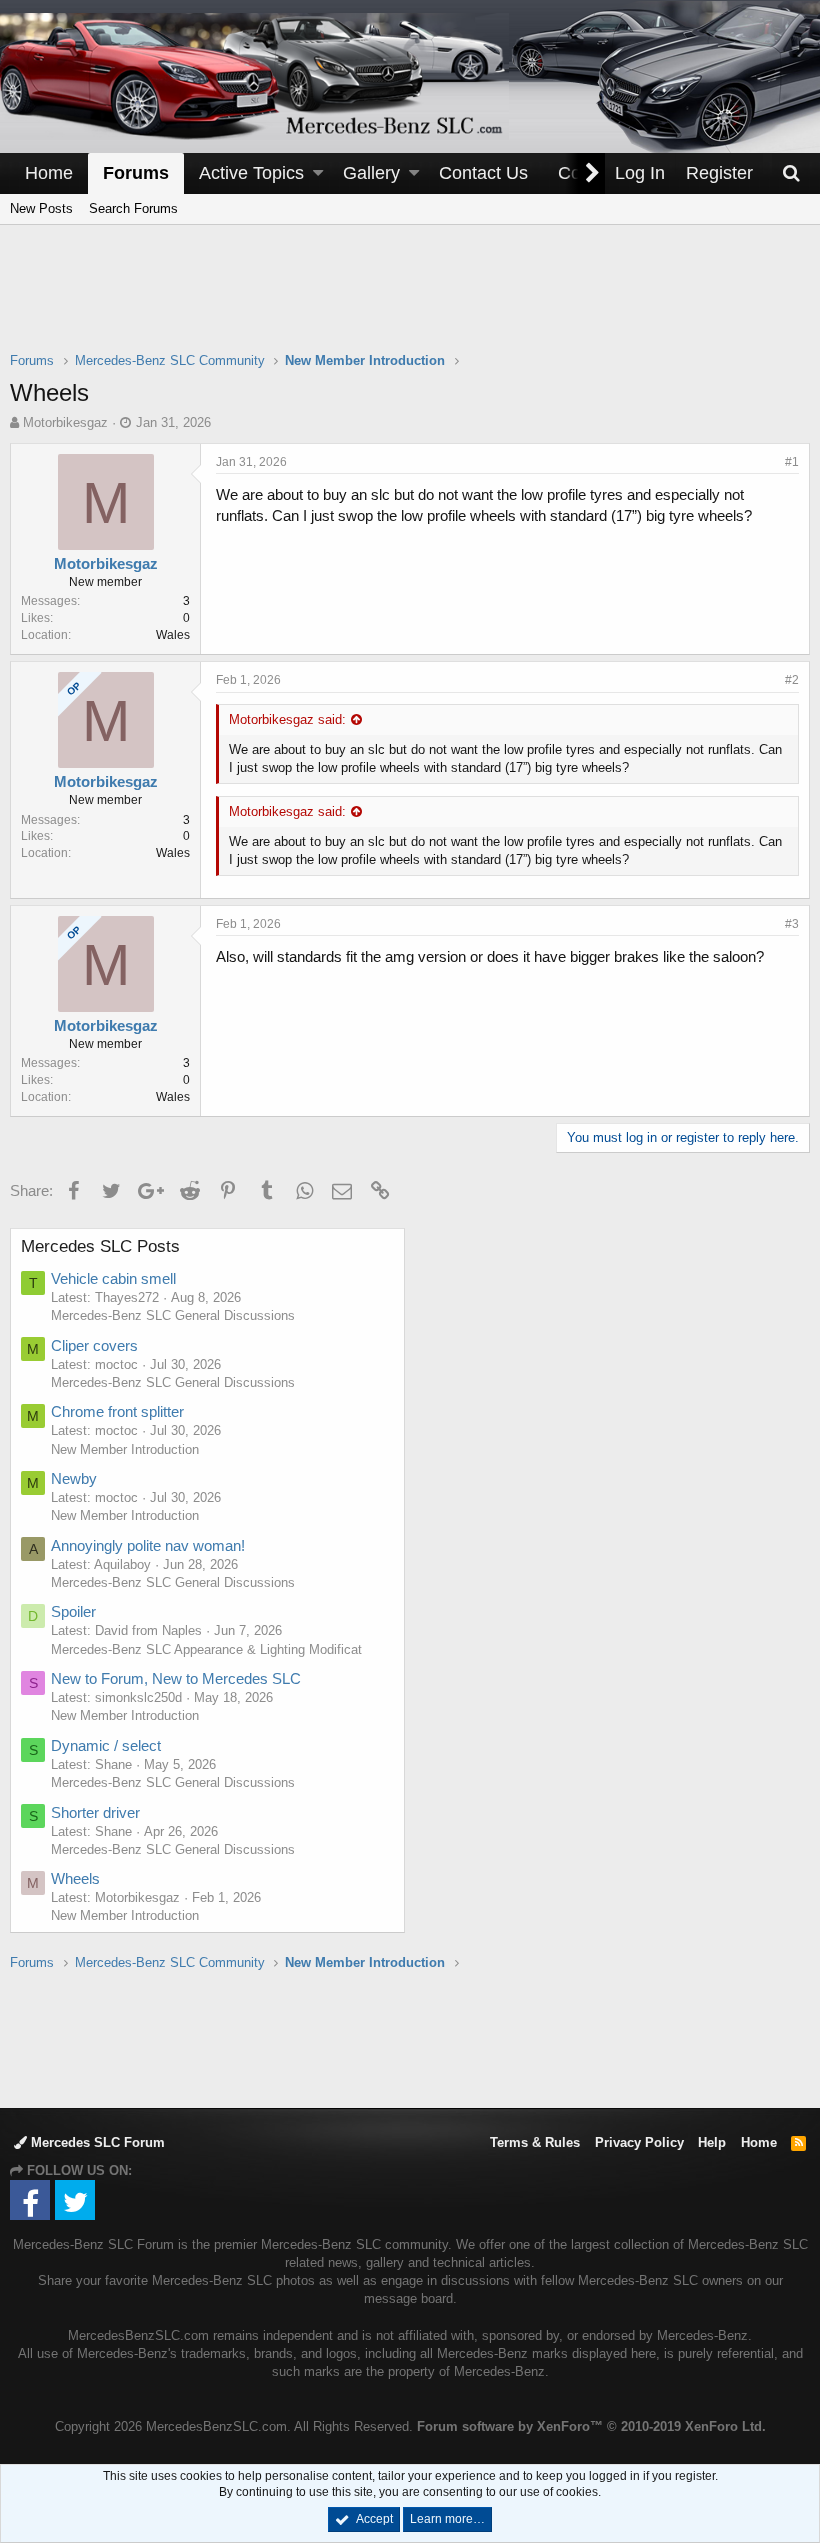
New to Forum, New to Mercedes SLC (176, 1678)
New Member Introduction (125, 1449)
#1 (792, 462)
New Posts (41, 208)
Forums (136, 173)
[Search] (791, 173)
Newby (74, 1478)
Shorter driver (95, 1812)
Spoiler (73, 1611)
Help (712, 2142)
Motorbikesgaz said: (287, 719)
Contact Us (483, 173)
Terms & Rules (535, 2142)
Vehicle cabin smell (113, 1278)
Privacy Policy (639, 2142)
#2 (792, 680)
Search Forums (133, 208)
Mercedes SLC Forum (96, 2142)
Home (49, 173)
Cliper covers (94, 1345)
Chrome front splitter (117, 1411)
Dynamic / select (106, 1745)
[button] (318, 173)
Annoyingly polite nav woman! (148, 1545)
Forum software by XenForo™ (591, 2426)
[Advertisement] (410, 301)
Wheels (75, 1878)
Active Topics (251, 173)
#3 (792, 924)
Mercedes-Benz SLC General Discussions (173, 1315)
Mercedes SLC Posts (100, 1246)
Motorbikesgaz (65, 422)
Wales (173, 635)
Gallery (371, 173)
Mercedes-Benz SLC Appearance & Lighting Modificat (206, 1649)
